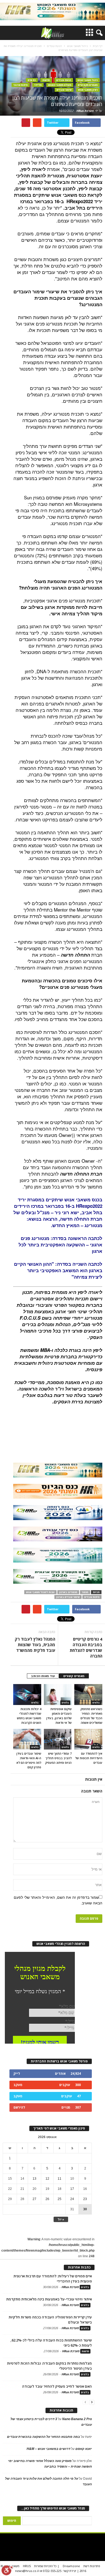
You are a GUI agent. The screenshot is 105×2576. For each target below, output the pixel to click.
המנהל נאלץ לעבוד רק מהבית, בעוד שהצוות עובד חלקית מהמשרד (35, 1645)
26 (47, 2199)
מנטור (85, 1592)
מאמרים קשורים (74, 1676)
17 (72, 2189)
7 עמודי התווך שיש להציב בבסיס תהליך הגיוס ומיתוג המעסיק (58, 1758)
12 (47, 2179)
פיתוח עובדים (92, 1597)
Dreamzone (71, 2566)
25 (59, 2199)
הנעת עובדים (64, 80)
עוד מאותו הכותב (43, 1676)
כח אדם (32, 80)
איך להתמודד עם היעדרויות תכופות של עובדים (89, 1758)
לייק (17, 2074)
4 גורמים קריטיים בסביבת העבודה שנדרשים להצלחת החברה (86, 1647)
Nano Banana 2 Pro (77, 2419)
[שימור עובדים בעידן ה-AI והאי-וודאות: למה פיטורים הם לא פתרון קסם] (27, 1739)
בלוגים (35, 1703)
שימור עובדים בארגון (68, 1597)
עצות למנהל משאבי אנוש (40, 1592)
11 (59, 2179)
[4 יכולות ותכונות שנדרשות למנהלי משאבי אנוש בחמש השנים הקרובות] (27, 1695)
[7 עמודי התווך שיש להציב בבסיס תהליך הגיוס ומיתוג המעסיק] (58, 1739)
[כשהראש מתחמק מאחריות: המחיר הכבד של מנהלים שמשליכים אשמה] (88, 1695)
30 (85, 2209)
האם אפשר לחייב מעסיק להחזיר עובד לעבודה (57, 2386)
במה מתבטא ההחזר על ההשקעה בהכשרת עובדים (43, 2437)
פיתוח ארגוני (21, 85)
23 (85, 2199)
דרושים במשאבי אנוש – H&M (48, 2449)
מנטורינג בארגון (68, 1592)
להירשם (19, 2107)
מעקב (18, 2085)
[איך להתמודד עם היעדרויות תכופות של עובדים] (88, 1739)
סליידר (38, 85)
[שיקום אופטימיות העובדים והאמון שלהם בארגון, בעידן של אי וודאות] (58, 1695)
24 (72, 2199)
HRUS (27, 2566)
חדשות (46, 80)
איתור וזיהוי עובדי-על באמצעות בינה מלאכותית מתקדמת (49, 2299)
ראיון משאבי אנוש (88, 90)
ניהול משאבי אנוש (88, 80)
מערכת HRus (85, 111)
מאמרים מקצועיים (88, 85)
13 (34, 2179)
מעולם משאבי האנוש (60, 85)
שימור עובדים (64, 90)
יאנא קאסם (84, 2449)
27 (34, 2199)
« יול (61, 2219)
